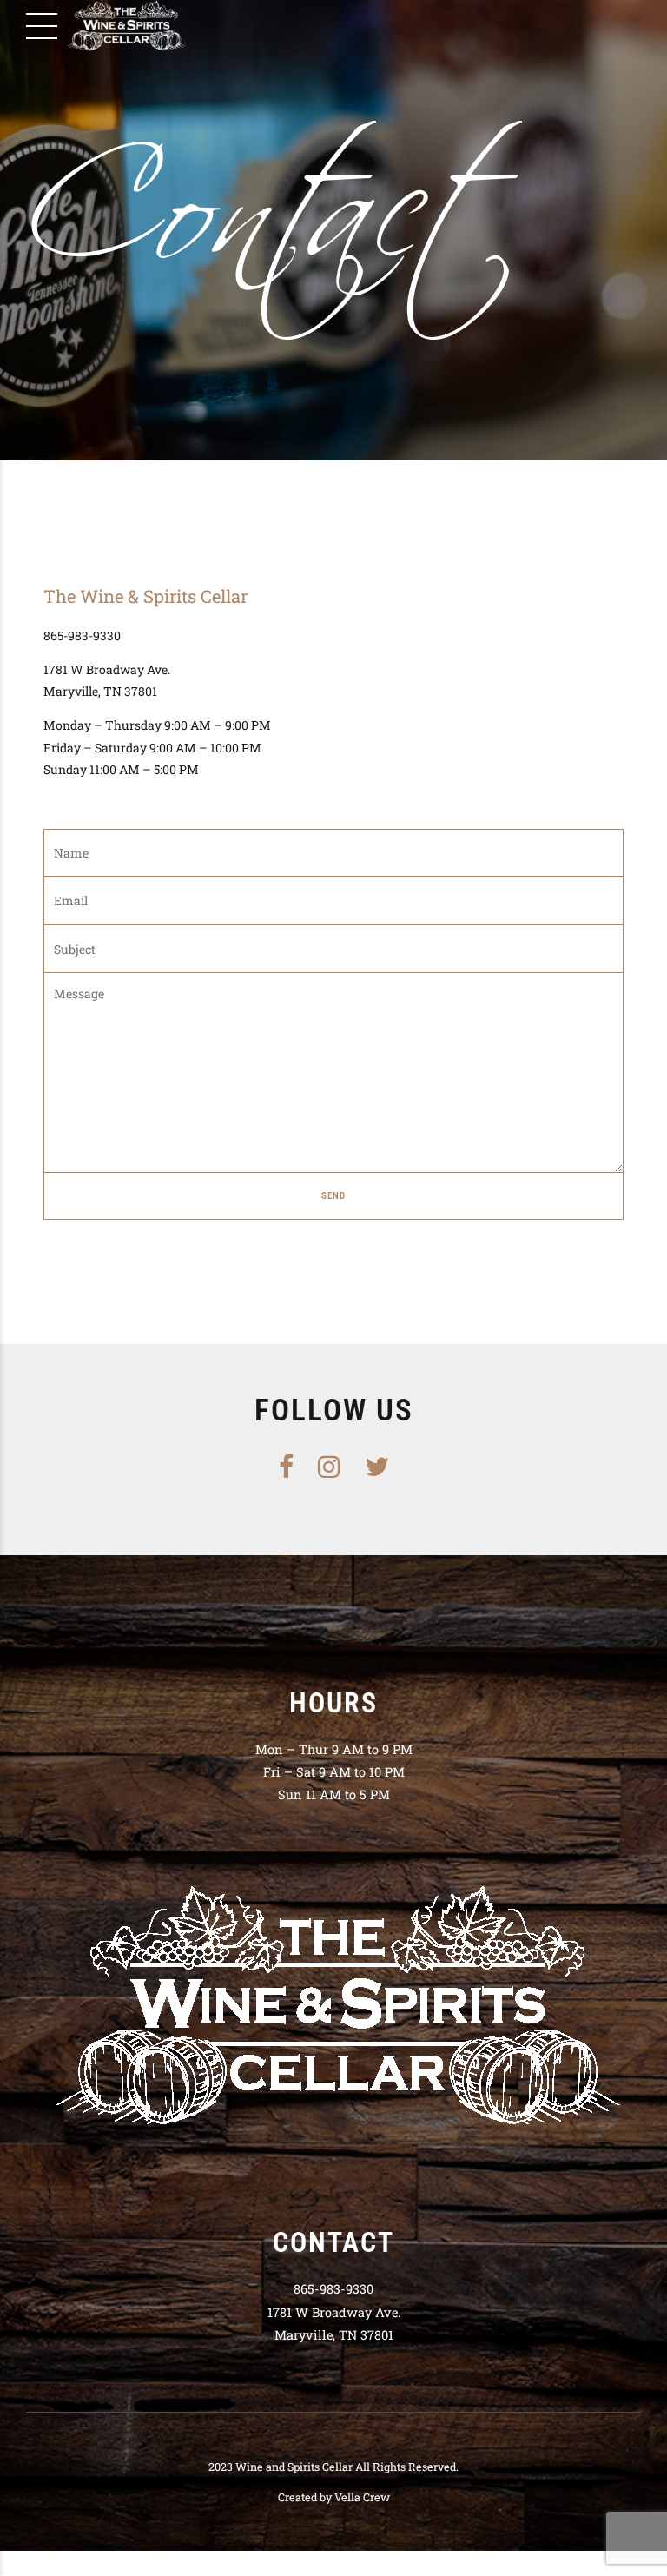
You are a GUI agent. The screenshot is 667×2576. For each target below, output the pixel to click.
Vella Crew (362, 2497)
